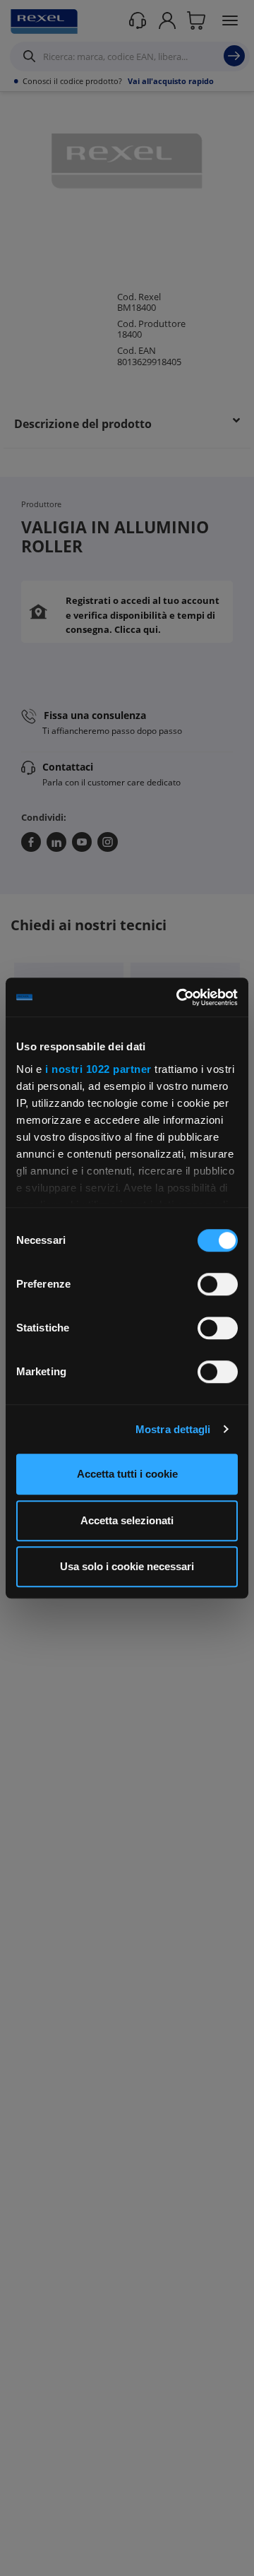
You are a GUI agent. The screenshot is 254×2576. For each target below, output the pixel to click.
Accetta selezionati (127, 1520)
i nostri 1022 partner (98, 1069)
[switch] (218, 1284)
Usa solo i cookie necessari (127, 1566)
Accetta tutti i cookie (127, 1474)
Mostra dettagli (173, 1429)
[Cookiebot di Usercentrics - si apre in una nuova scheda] (179, 997)
